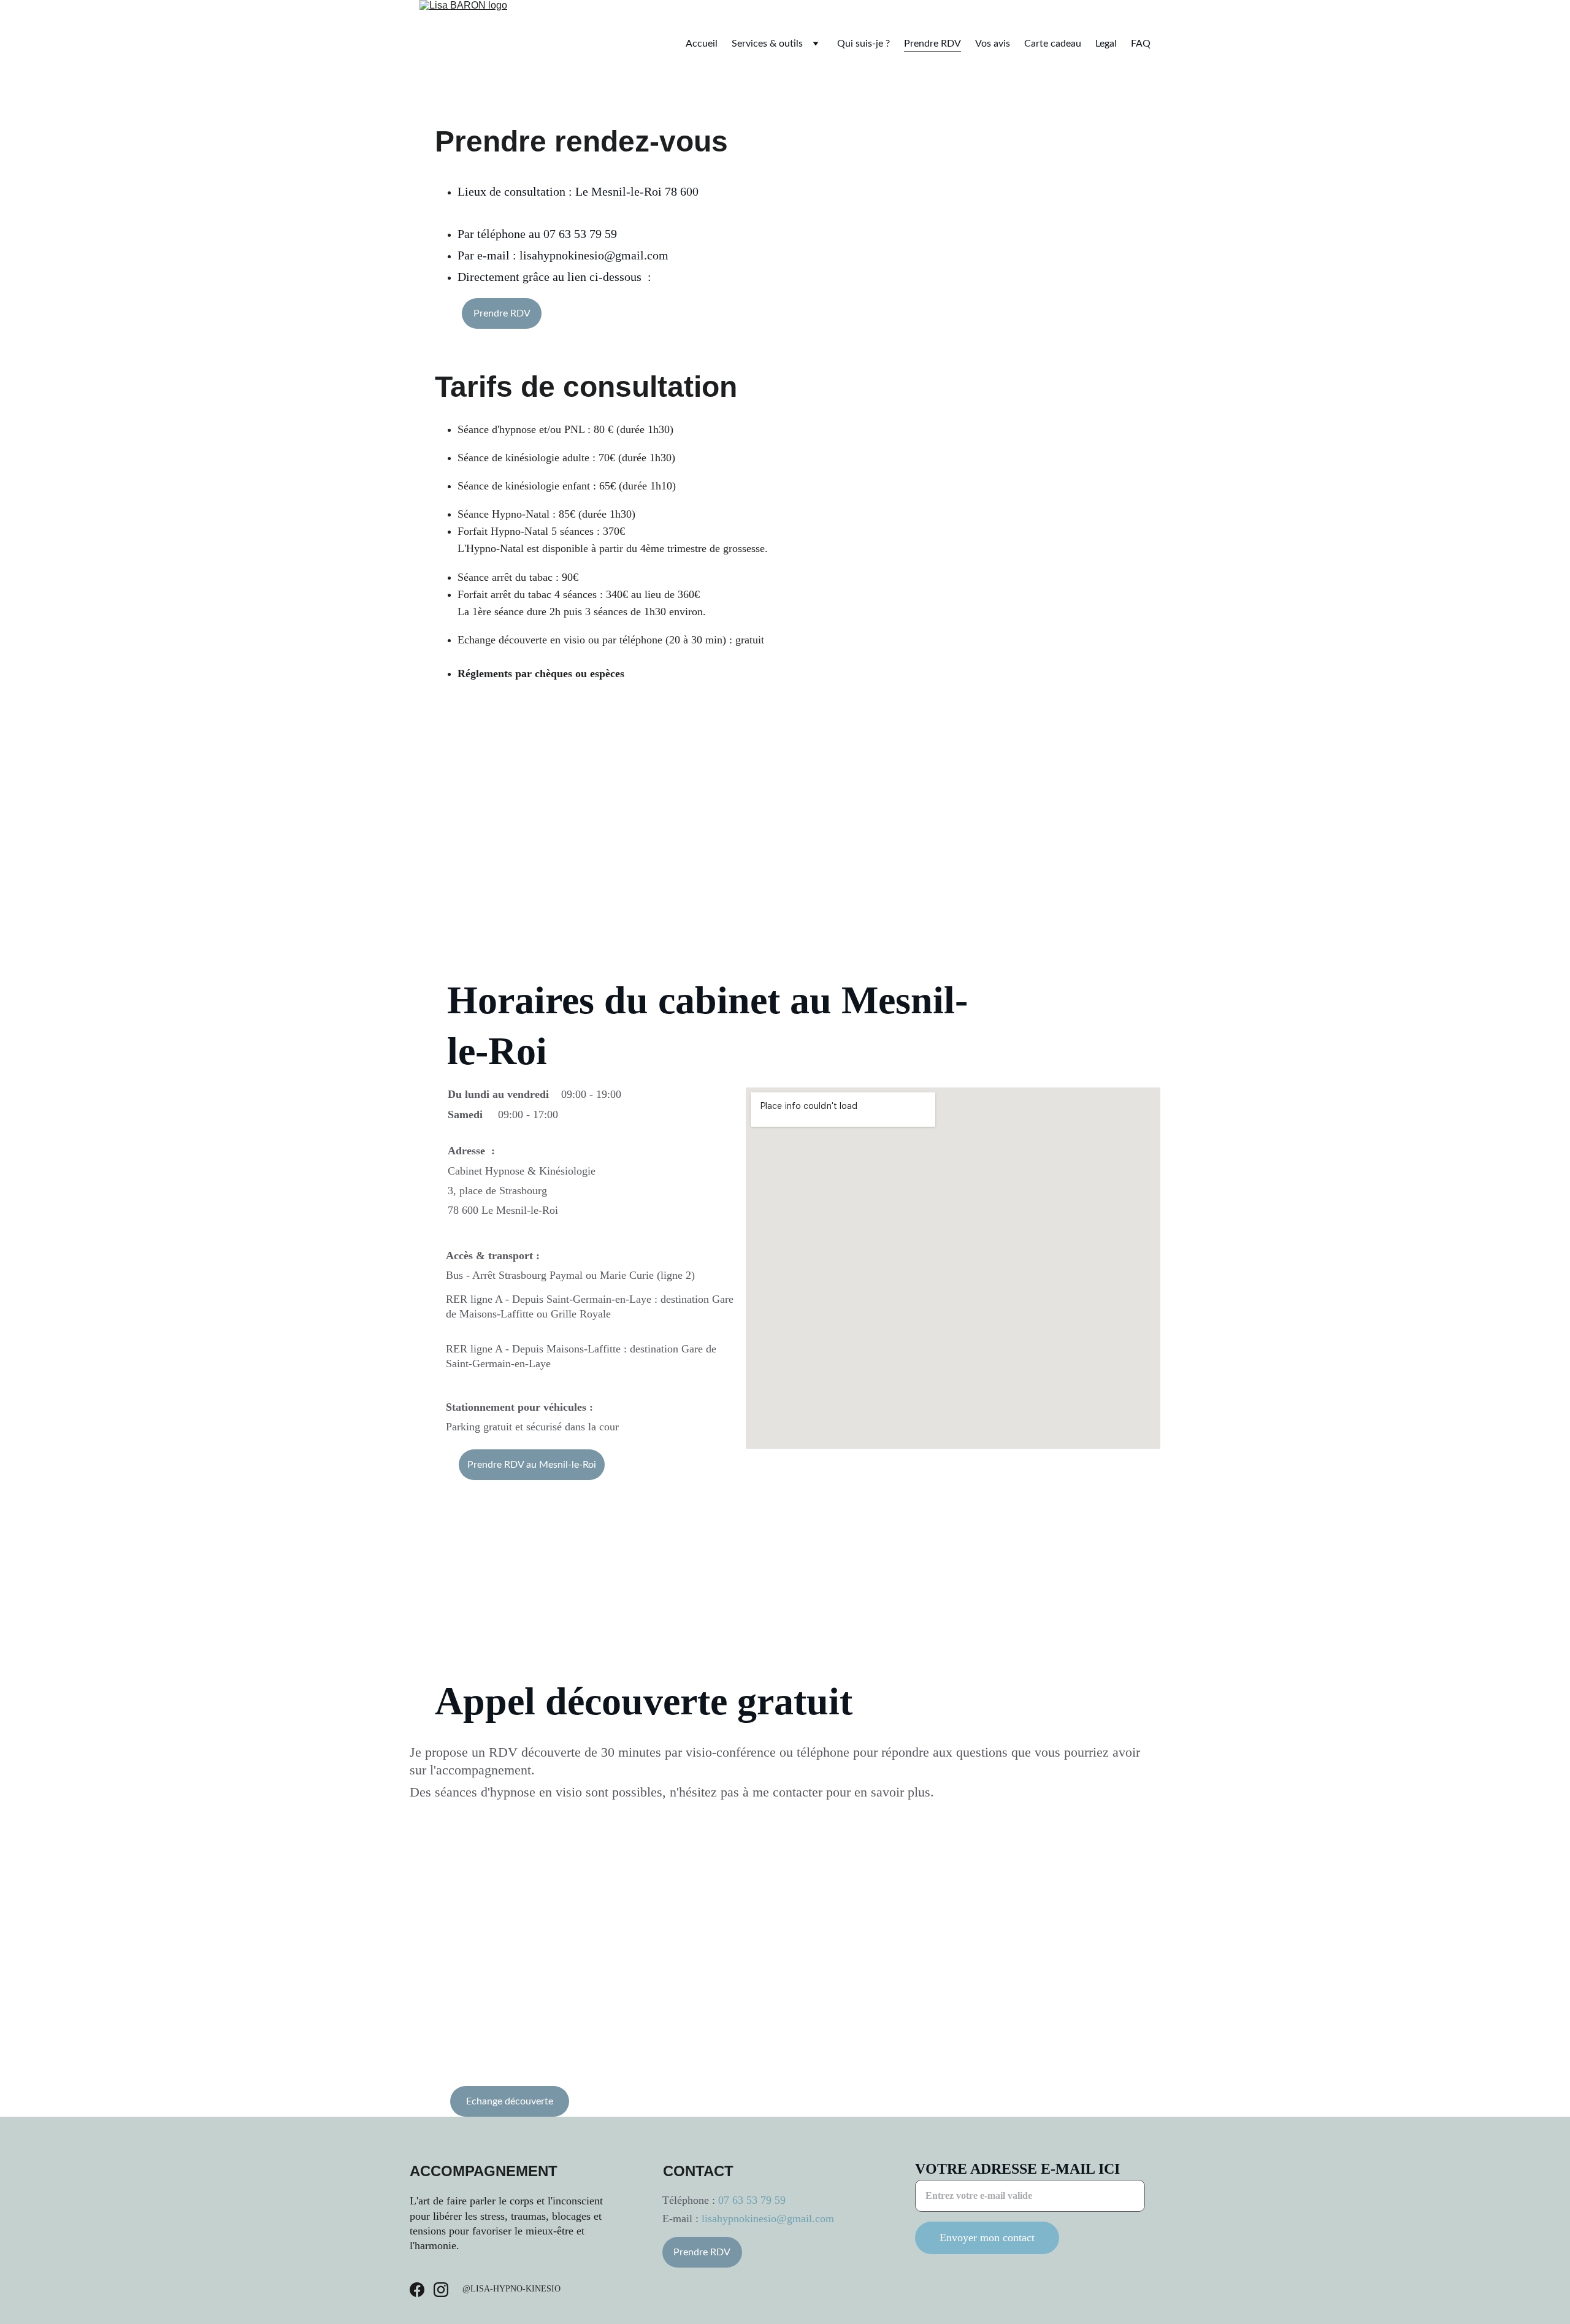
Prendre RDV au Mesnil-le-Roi (532, 1465)
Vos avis (993, 44)
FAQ (1141, 44)
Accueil (702, 44)
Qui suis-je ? (863, 44)
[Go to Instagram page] (441, 2290)
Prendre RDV (932, 44)
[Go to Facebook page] (417, 2290)
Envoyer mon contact (987, 2238)
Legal (1106, 44)
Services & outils (767, 44)
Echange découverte (510, 2101)
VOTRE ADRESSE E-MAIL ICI (1017, 2169)
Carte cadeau (1053, 44)
